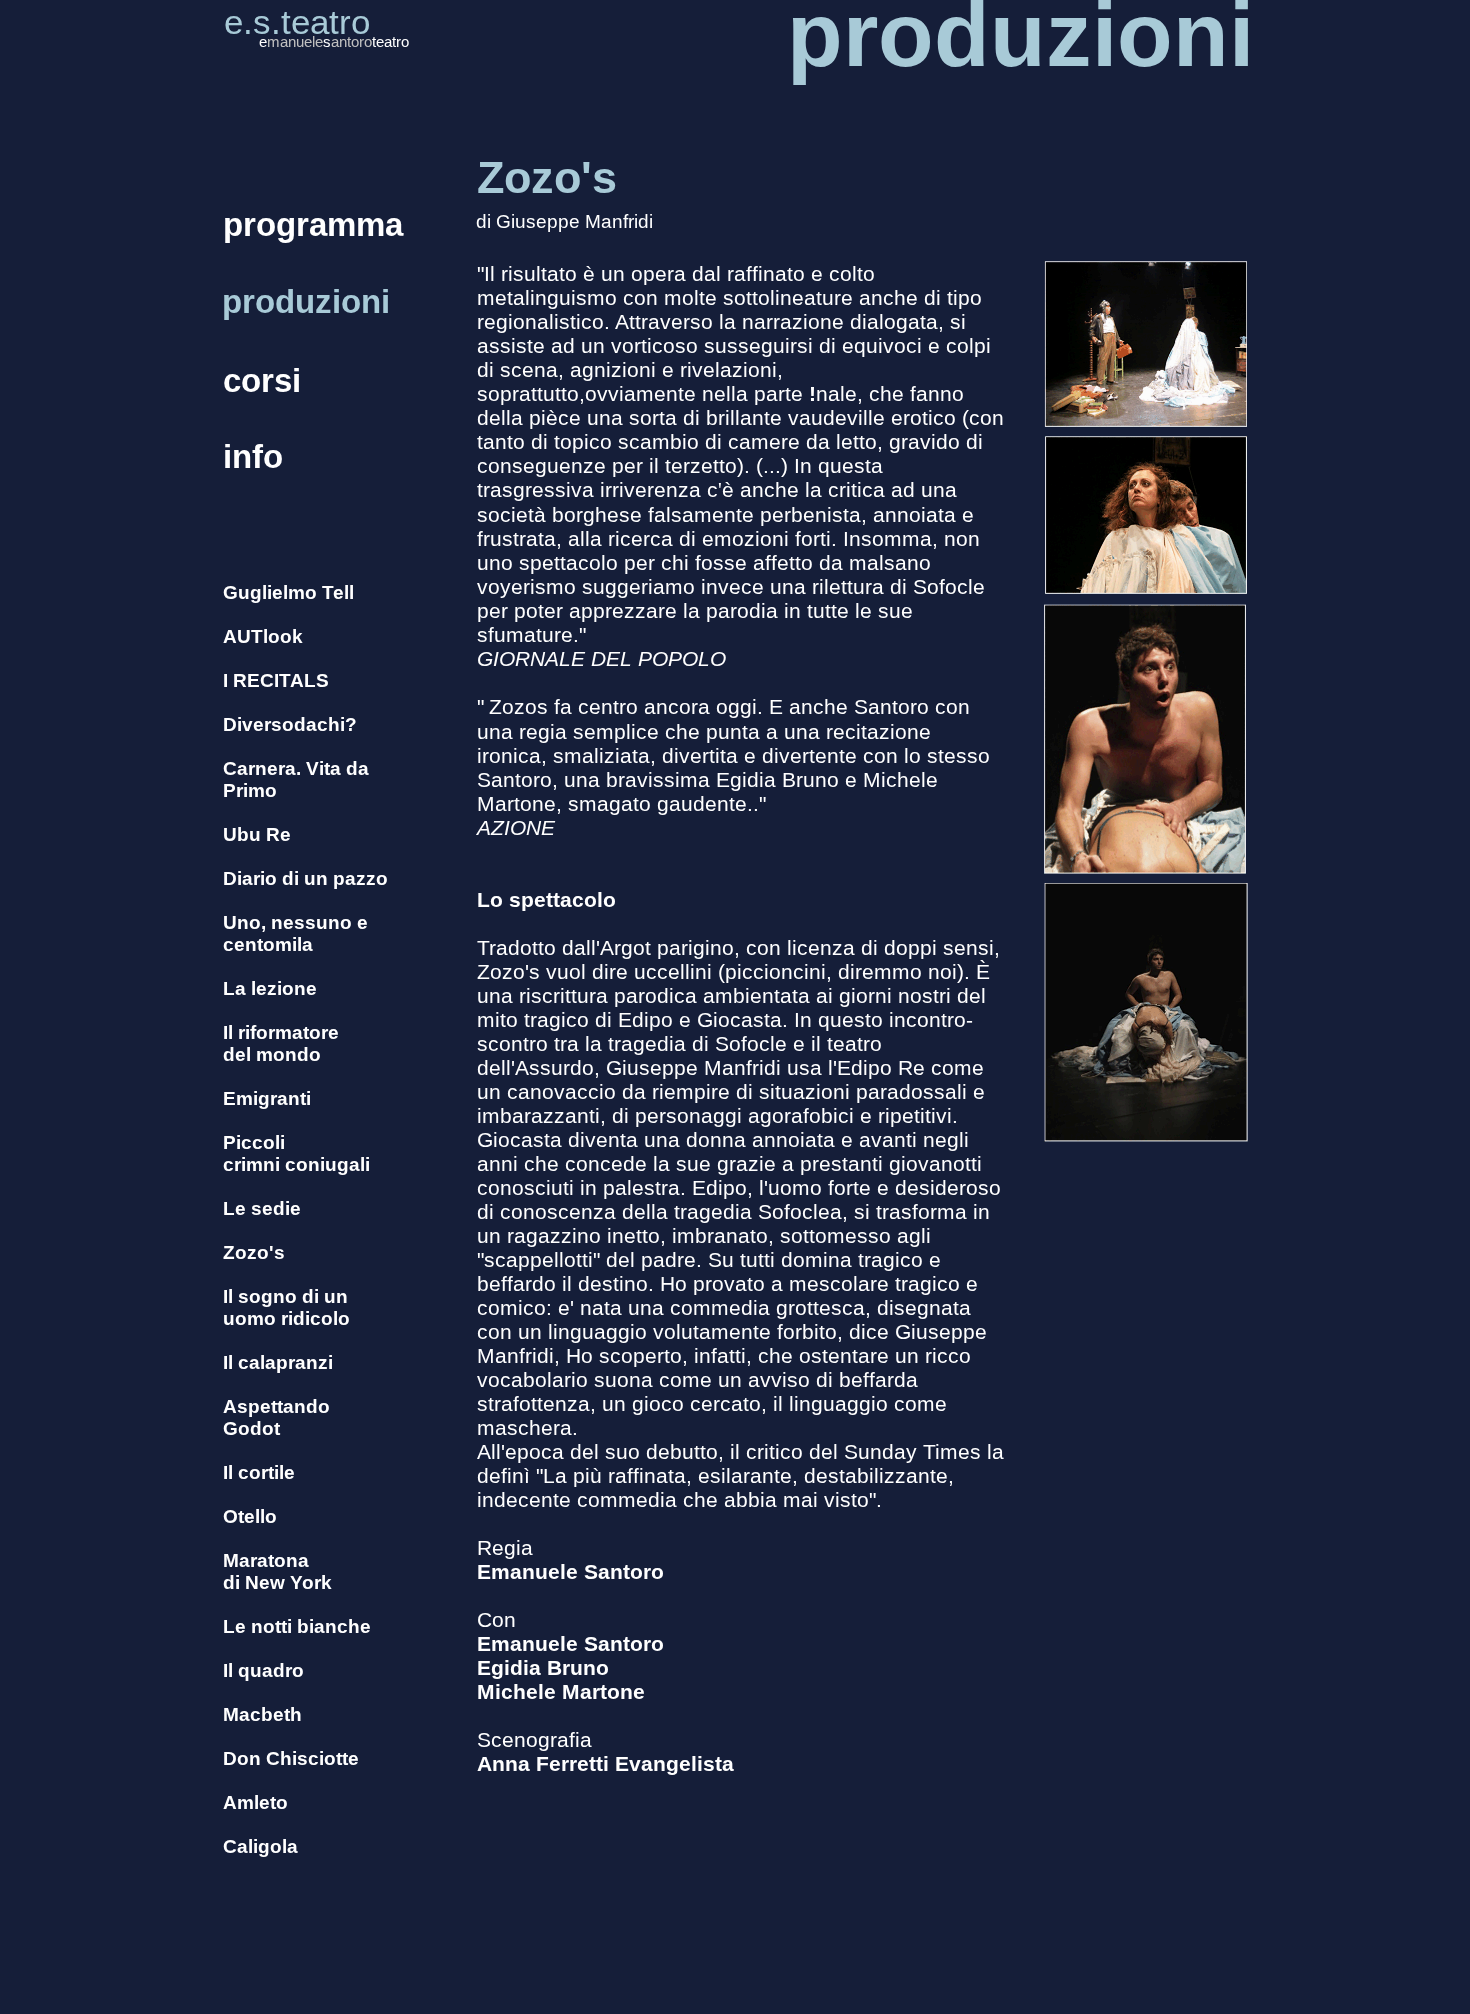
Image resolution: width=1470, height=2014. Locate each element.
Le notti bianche (297, 1626)
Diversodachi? (290, 724)
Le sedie (262, 1208)
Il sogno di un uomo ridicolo (286, 1307)
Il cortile (259, 1472)
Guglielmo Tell (288, 592)
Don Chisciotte (291, 1758)
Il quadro (263, 1670)
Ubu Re (257, 834)
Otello (250, 1516)
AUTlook (263, 636)
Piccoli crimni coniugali (296, 1153)
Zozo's (254, 1252)
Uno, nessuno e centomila (295, 933)
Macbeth (262, 1714)
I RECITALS (276, 680)
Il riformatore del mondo (281, 1043)
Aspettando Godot (276, 1417)
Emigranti (267, 1098)
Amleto (255, 1802)
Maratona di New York (277, 1571)
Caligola (260, 1846)
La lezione (270, 988)
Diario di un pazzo (305, 878)
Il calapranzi (278, 1362)
